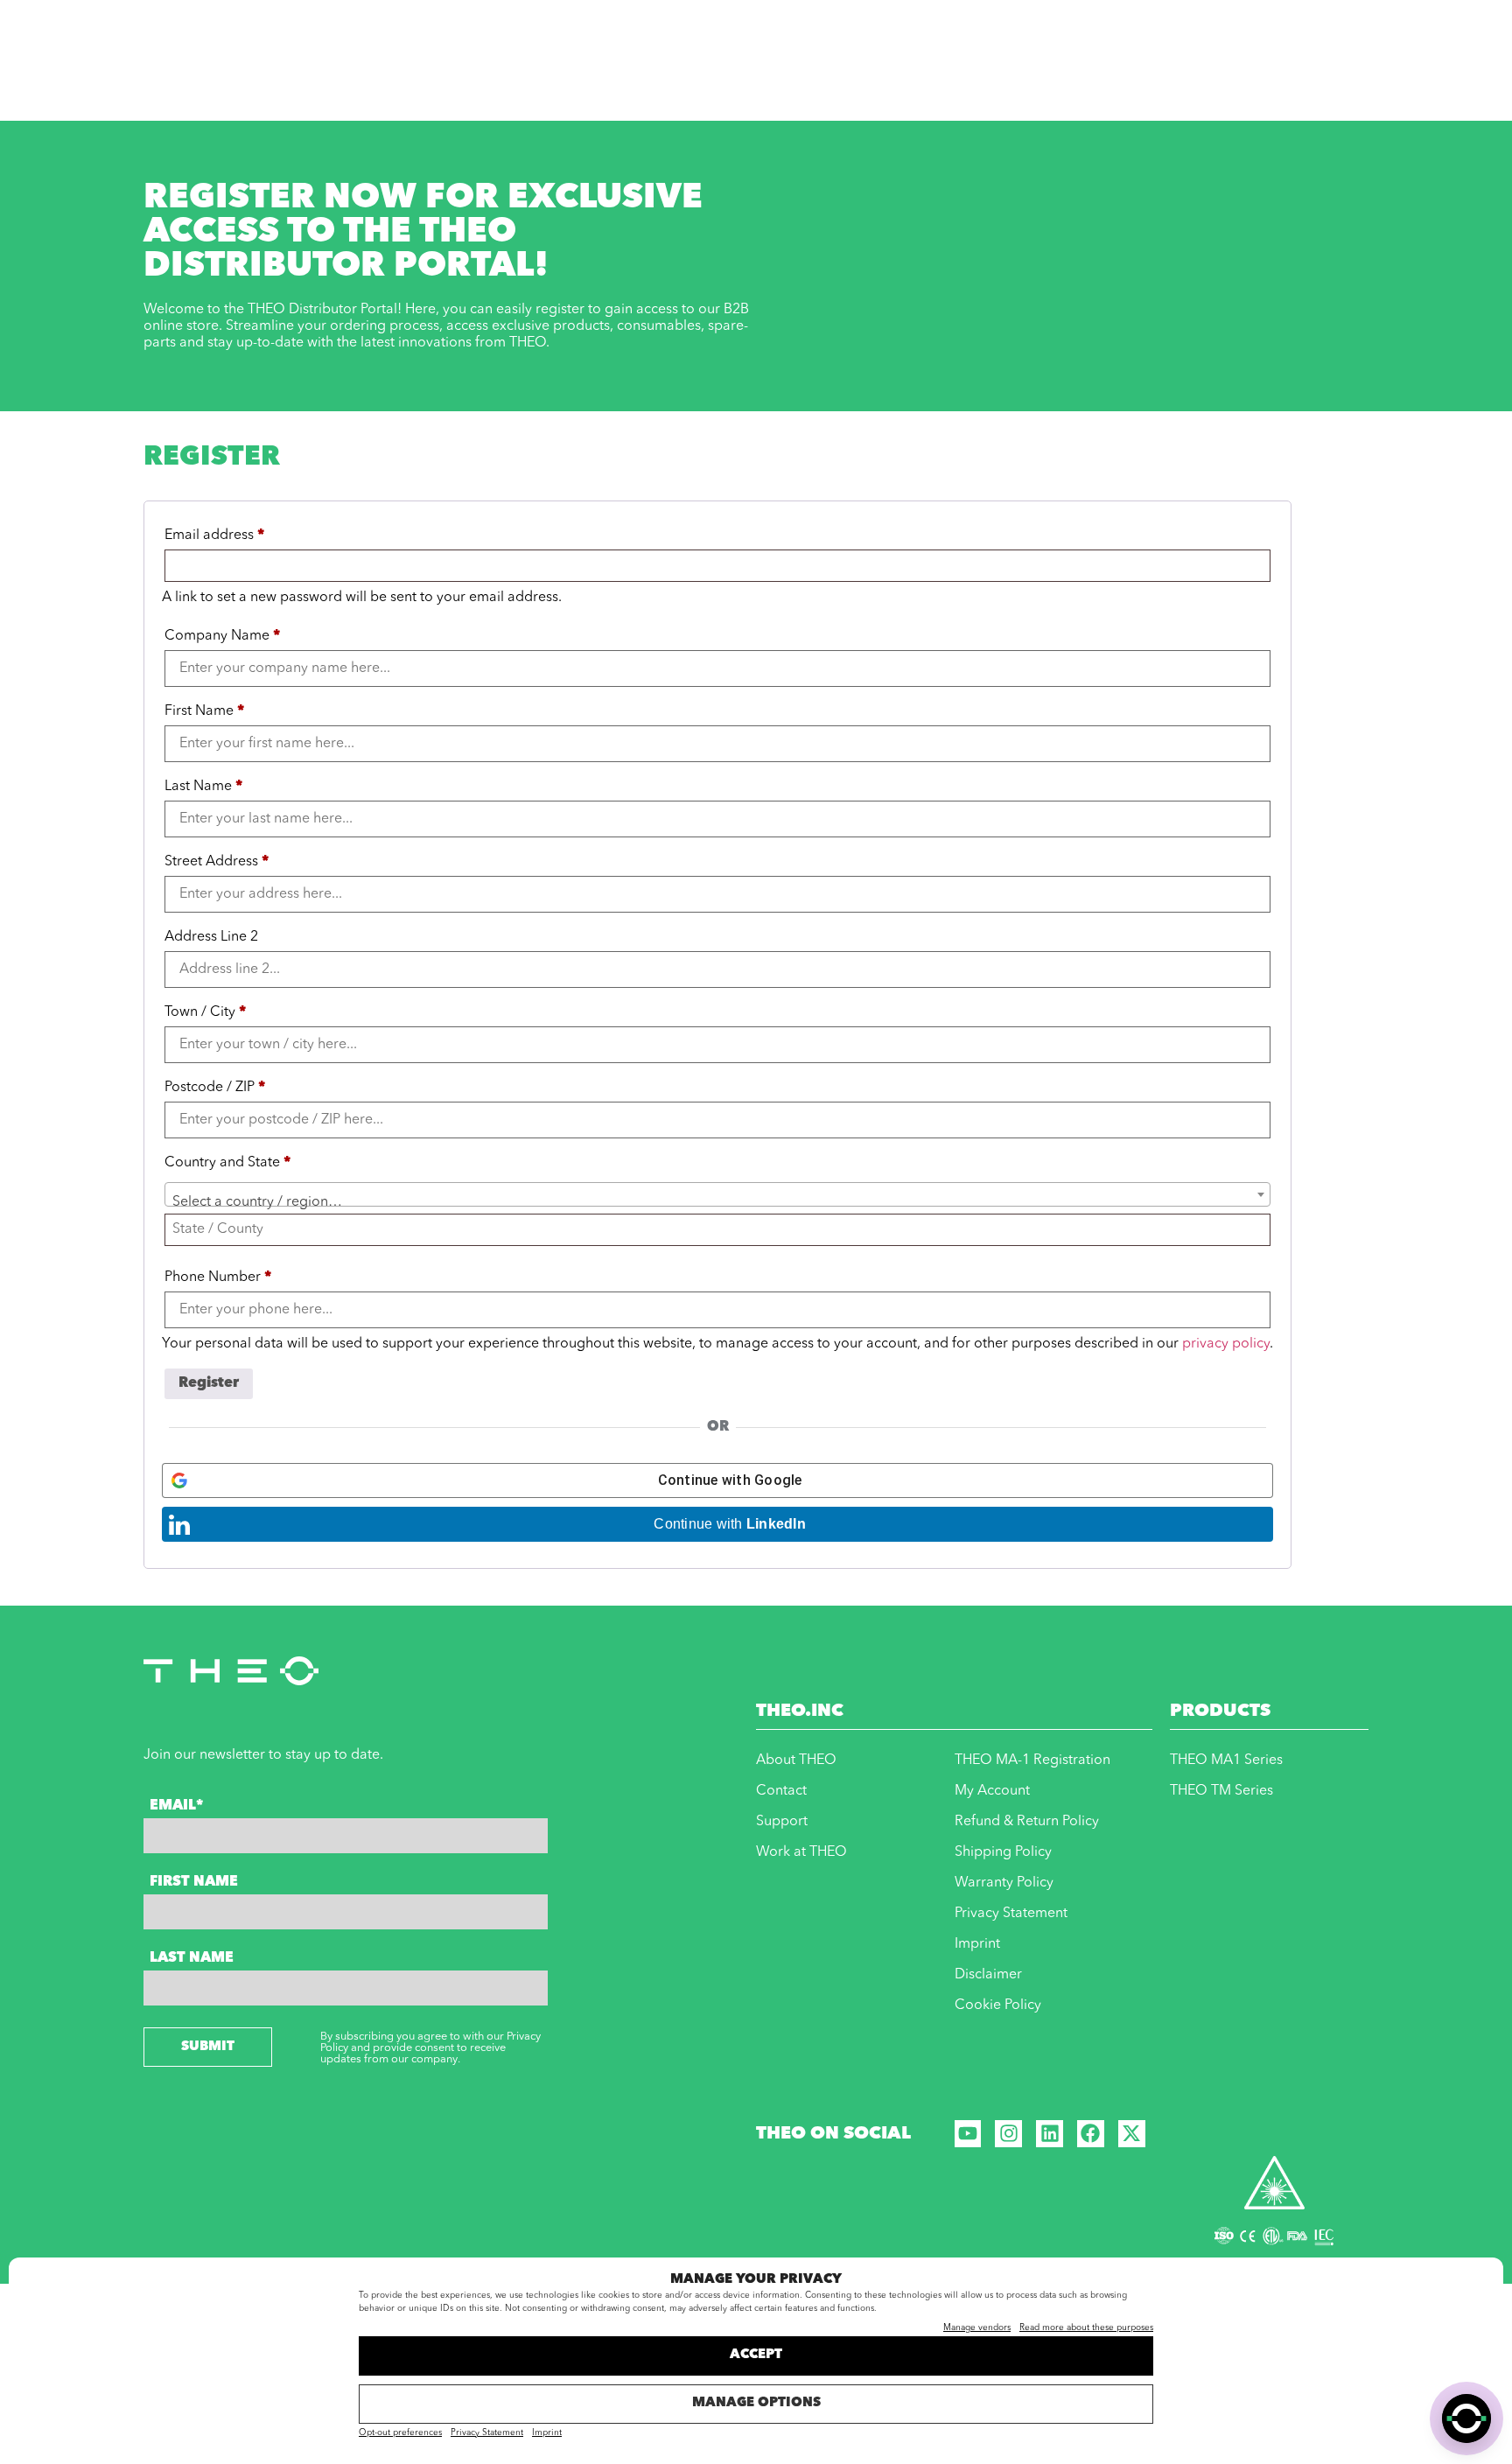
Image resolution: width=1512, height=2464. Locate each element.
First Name (204, 711)
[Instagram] (1008, 2134)
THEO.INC (800, 1711)
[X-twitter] (1132, 2134)
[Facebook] (1091, 2134)
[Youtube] (968, 2134)
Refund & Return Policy (1027, 1822)
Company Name (222, 636)
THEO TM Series (1221, 1791)
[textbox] (717, 1202)
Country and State (227, 1163)
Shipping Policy (1003, 1852)
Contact (781, 1791)
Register (209, 1383)
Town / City (205, 1012)
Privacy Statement (487, 2432)
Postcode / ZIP (215, 1088)
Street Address (217, 862)
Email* (176, 1806)
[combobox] (717, 1194)
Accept (756, 2355)
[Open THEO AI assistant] (1466, 2418)
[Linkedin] (1050, 2134)
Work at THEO (801, 1852)
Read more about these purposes (1086, 2327)
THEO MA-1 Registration (1032, 1760)
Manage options (756, 2403)
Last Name (203, 787)
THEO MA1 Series (1226, 1760)
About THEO (796, 1760)
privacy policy (1226, 1344)
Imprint (547, 2432)
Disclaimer (988, 1975)
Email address (214, 535)
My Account (992, 1791)
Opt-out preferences (400, 2432)
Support (782, 1822)
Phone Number (218, 1277)
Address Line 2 (213, 937)
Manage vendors (977, 2327)
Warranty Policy (1004, 1883)
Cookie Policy (998, 2005)
